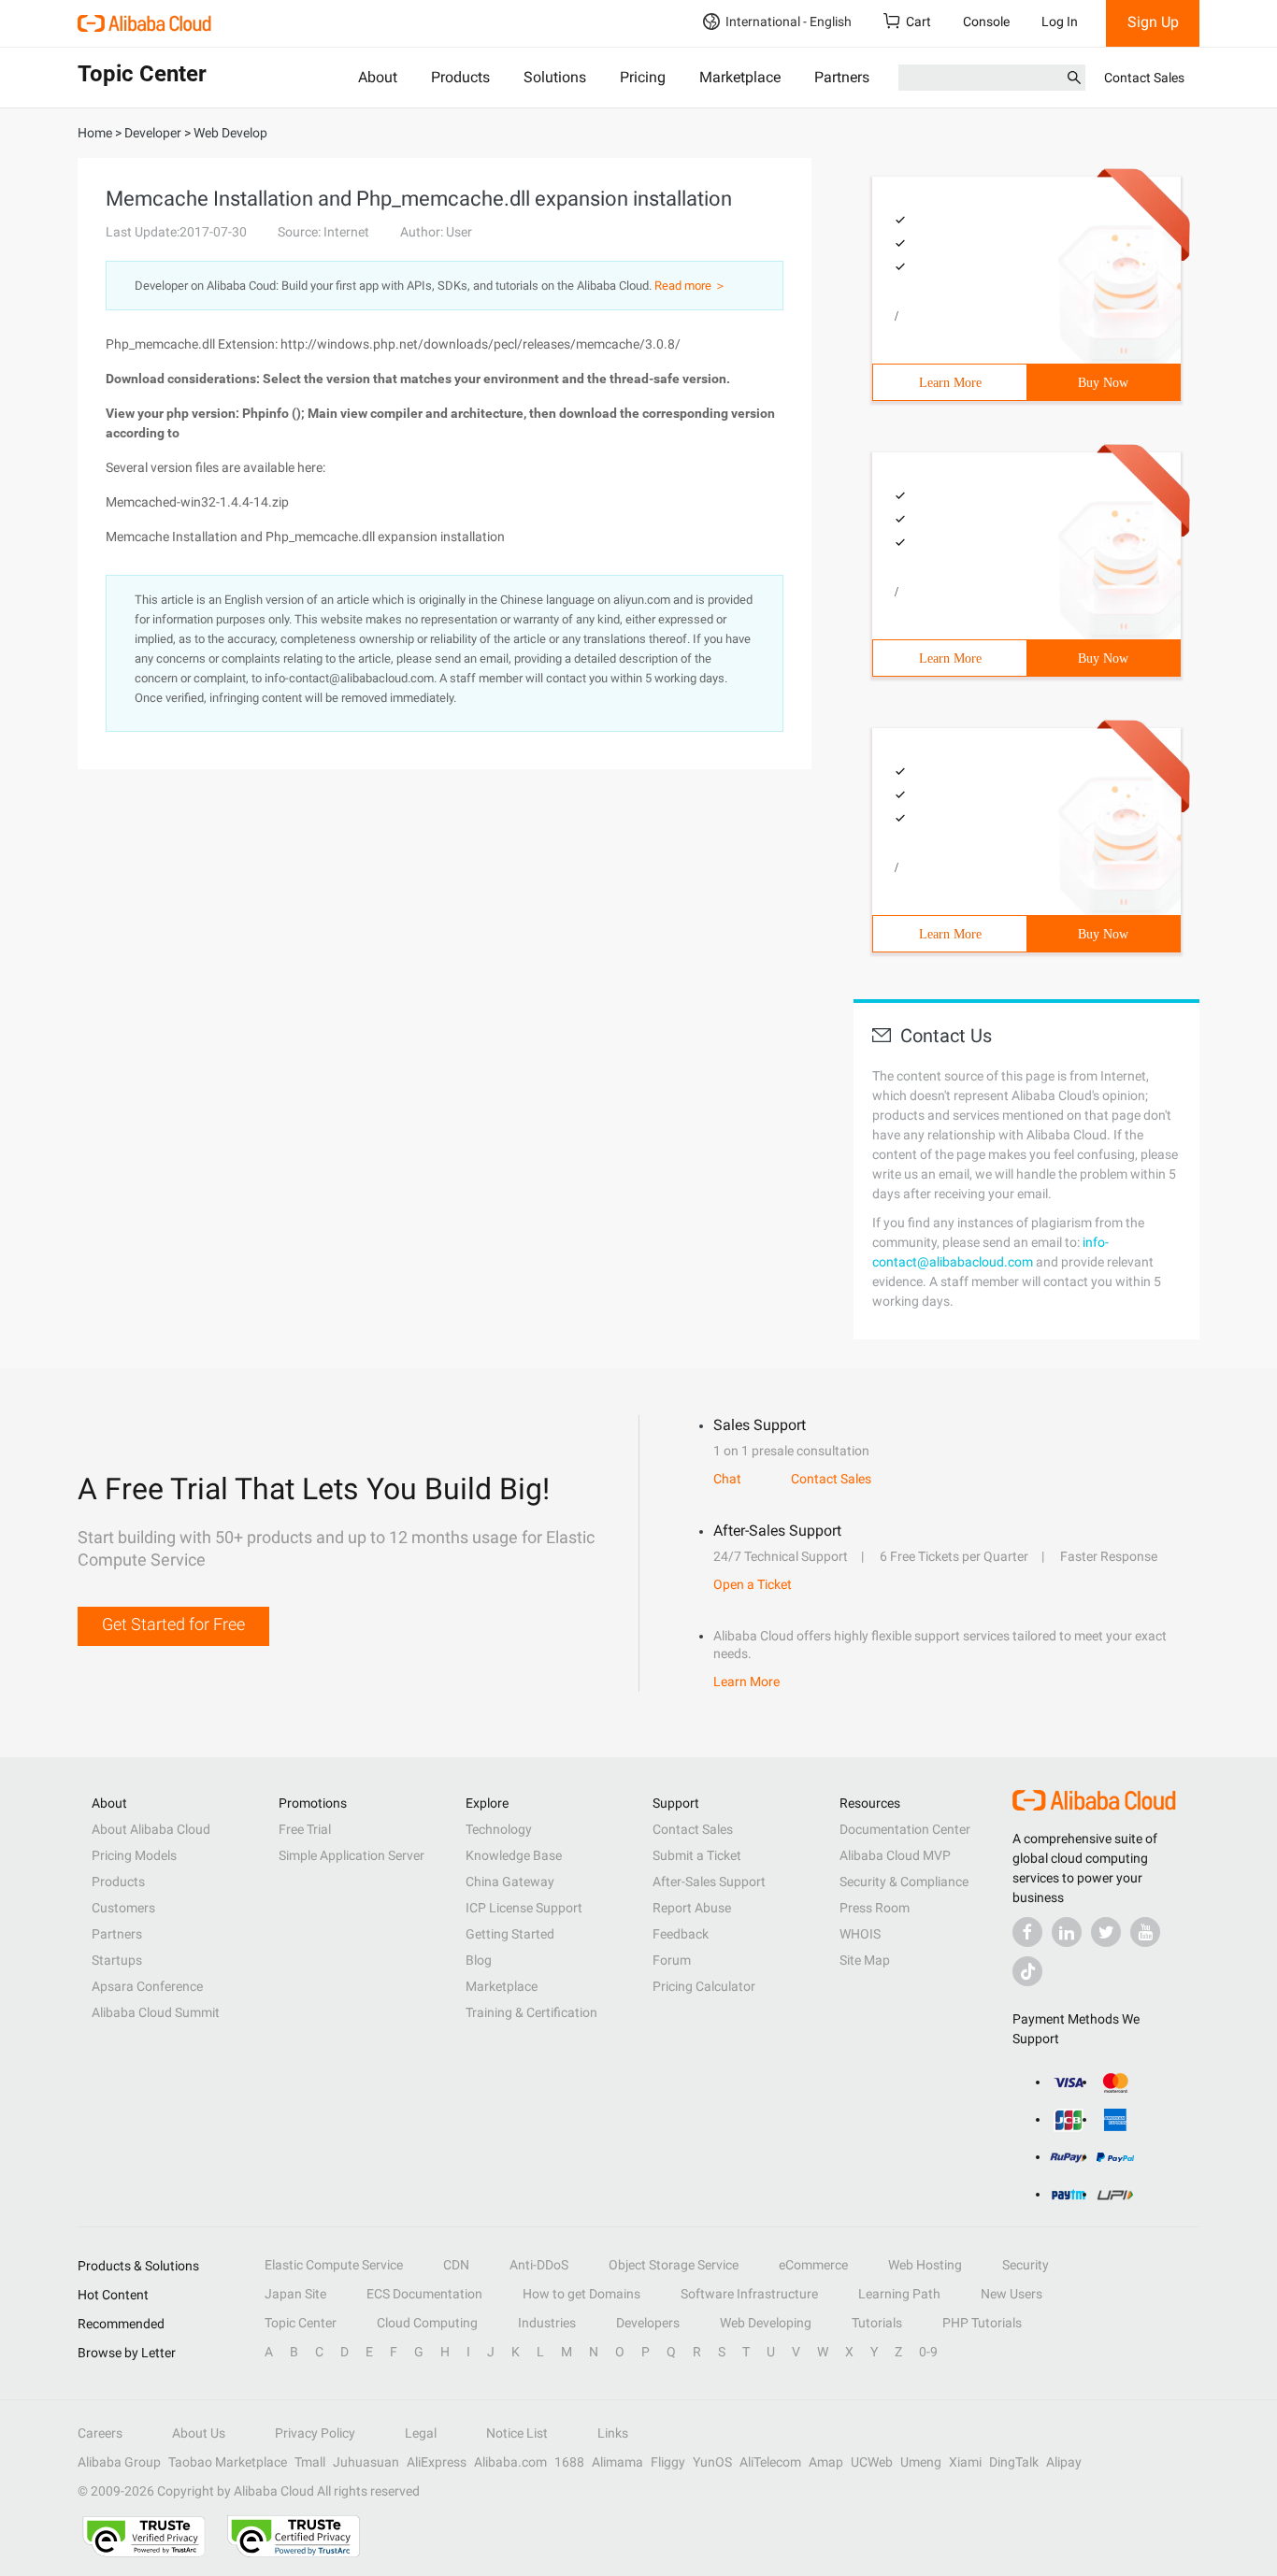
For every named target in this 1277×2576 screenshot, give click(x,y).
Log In (1060, 21)
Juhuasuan (366, 2462)
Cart (918, 21)
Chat (727, 1479)
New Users (1012, 2294)
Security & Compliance (904, 1882)
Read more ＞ (690, 286)
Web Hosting (925, 2265)
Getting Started (510, 1934)
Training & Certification (531, 2012)
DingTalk (1014, 2462)
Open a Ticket (753, 1584)
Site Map (865, 1960)
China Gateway (510, 1882)
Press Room (875, 1908)
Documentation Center (905, 1829)
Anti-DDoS (539, 2265)
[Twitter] (1106, 1932)
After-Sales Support (709, 1882)
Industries (547, 2323)
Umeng (921, 2462)
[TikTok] (1027, 1971)
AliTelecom (770, 2462)
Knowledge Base (514, 1855)
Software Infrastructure (749, 2294)
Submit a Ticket (697, 1855)
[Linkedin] (1067, 1932)
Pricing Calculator (704, 1986)
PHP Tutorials (982, 2323)
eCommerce (813, 2265)
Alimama (617, 2462)
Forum (672, 1960)
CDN (456, 2265)
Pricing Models (134, 1855)
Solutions (555, 77)
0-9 (928, 2352)
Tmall (310, 2462)
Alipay (1064, 2462)
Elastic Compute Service (334, 2265)
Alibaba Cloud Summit (156, 2012)
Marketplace (740, 77)
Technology (499, 1829)
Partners (842, 77)
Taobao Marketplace (228, 2462)
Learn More (950, 383)
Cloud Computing (427, 2323)
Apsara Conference (147, 1986)
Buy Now (1103, 383)
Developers (648, 2323)
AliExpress (437, 2462)
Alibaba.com (510, 2462)
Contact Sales (1144, 78)
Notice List (517, 2433)
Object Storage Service (674, 2265)
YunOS (712, 2462)
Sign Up (1153, 22)
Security (1026, 2265)
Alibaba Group (119, 2462)
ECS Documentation (424, 2294)
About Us (199, 2433)
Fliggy (668, 2462)
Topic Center (301, 2323)
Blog (479, 1960)
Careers (100, 2433)
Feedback (681, 1934)
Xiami (965, 2462)
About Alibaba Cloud (151, 1829)
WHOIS (860, 1934)
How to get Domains (581, 2294)
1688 (569, 2462)
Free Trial (305, 1829)
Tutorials (877, 2323)
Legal (421, 2433)
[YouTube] (1145, 1932)
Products (460, 77)
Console (986, 21)
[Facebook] (1027, 1932)
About (378, 77)
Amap (826, 2462)
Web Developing (766, 2323)
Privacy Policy (315, 2433)
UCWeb (872, 2462)
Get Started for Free (173, 1624)
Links (613, 2433)
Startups (117, 1960)
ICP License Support (524, 1908)
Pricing (643, 77)
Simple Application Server (352, 1855)
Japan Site (295, 2294)
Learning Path (899, 2294)
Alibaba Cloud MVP (895, 1855)
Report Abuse (692, 1908)
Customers (123, 1908)
